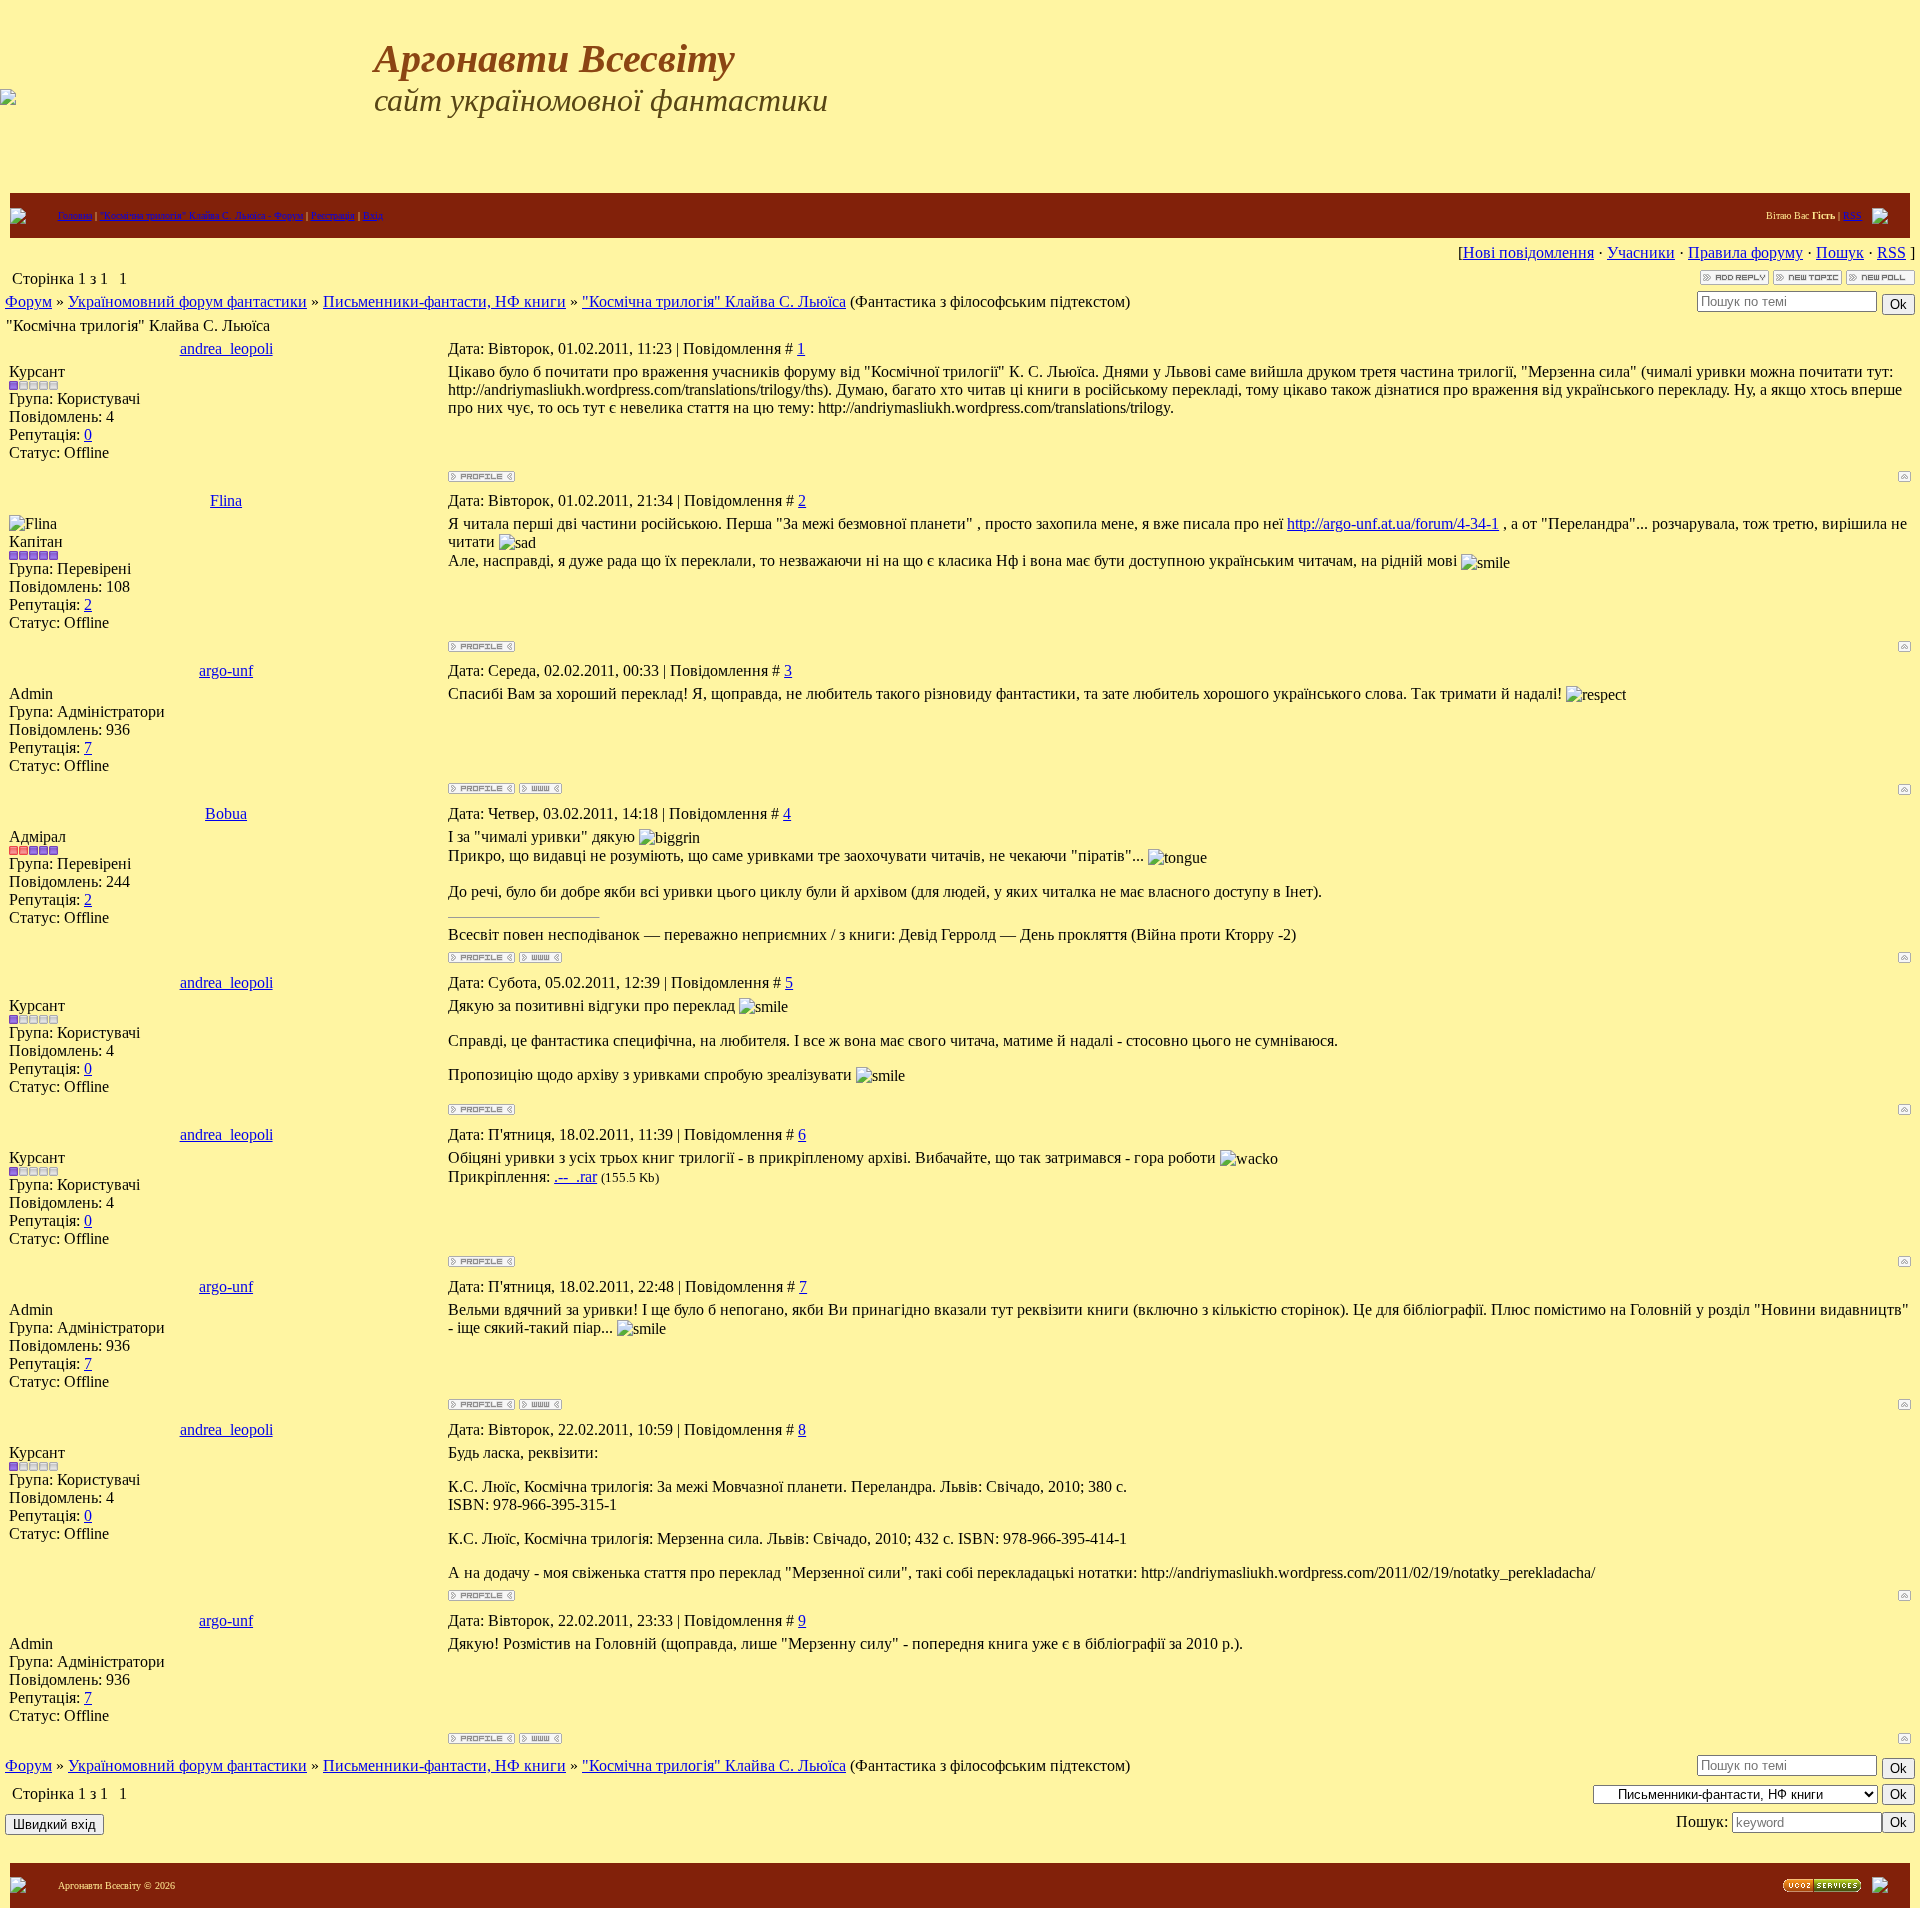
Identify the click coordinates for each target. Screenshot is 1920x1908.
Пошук (1840, 252)
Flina (226, 500)
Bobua (226, 813)
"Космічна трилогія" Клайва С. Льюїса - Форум (201, 215)
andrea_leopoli (226, 348)
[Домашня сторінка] (540, 788)
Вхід (373, 215)
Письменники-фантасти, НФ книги (444, 301)
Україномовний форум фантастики (187, 301)
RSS (1852, 215)
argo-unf (226, 670)
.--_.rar (575, 1176)
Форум (28, 301)
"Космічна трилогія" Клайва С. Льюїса (714, 301)
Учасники (1641, 252)
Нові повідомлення (1528, 252)
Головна (75, 215)
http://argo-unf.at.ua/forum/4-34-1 (1393, 523)
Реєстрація (333, 215)
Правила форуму (1745, 252)
